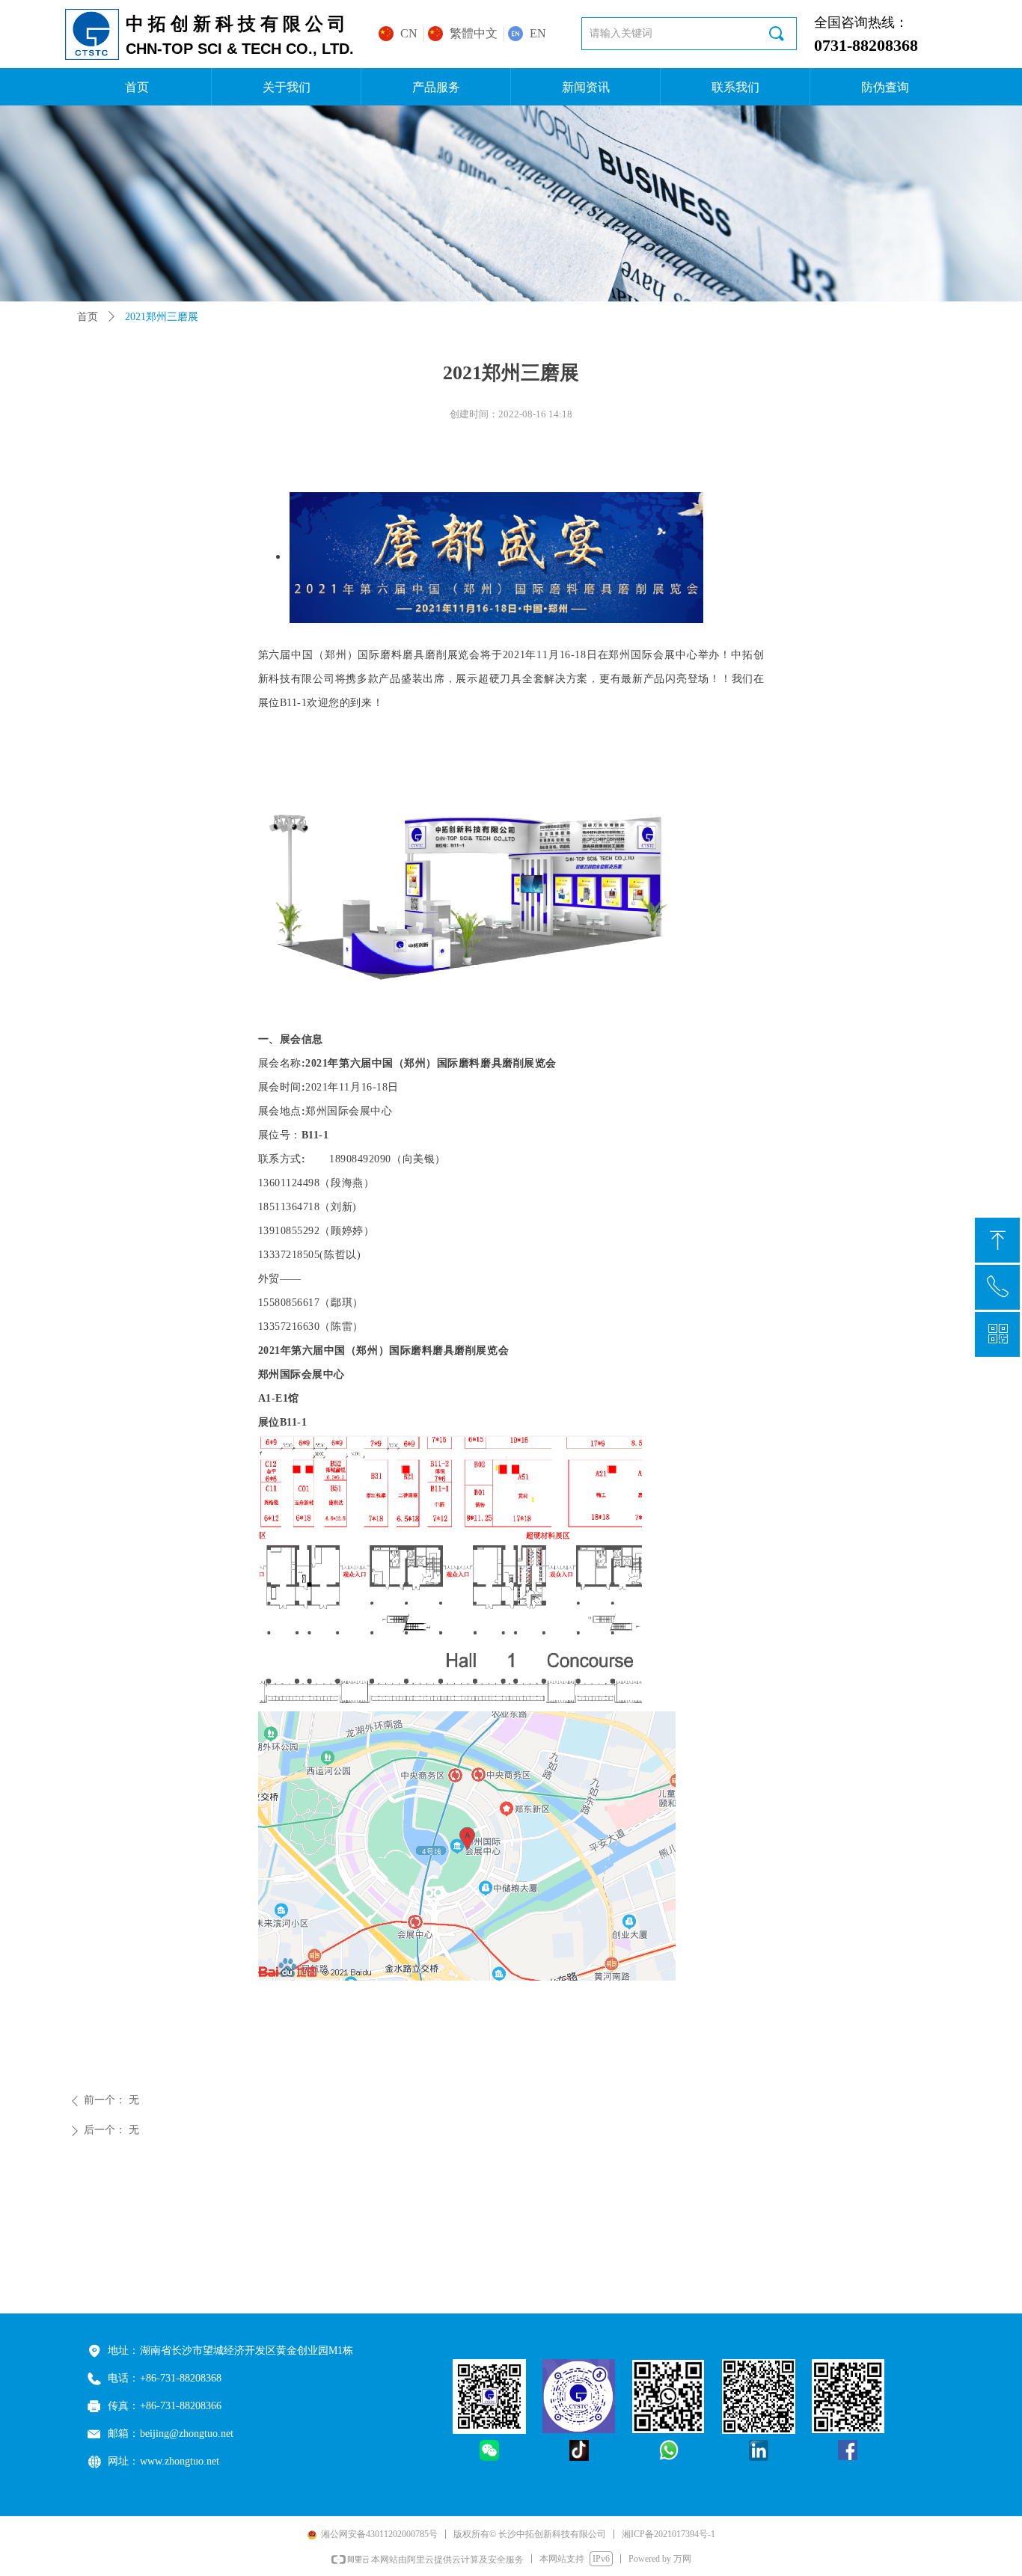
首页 (88, 317)
